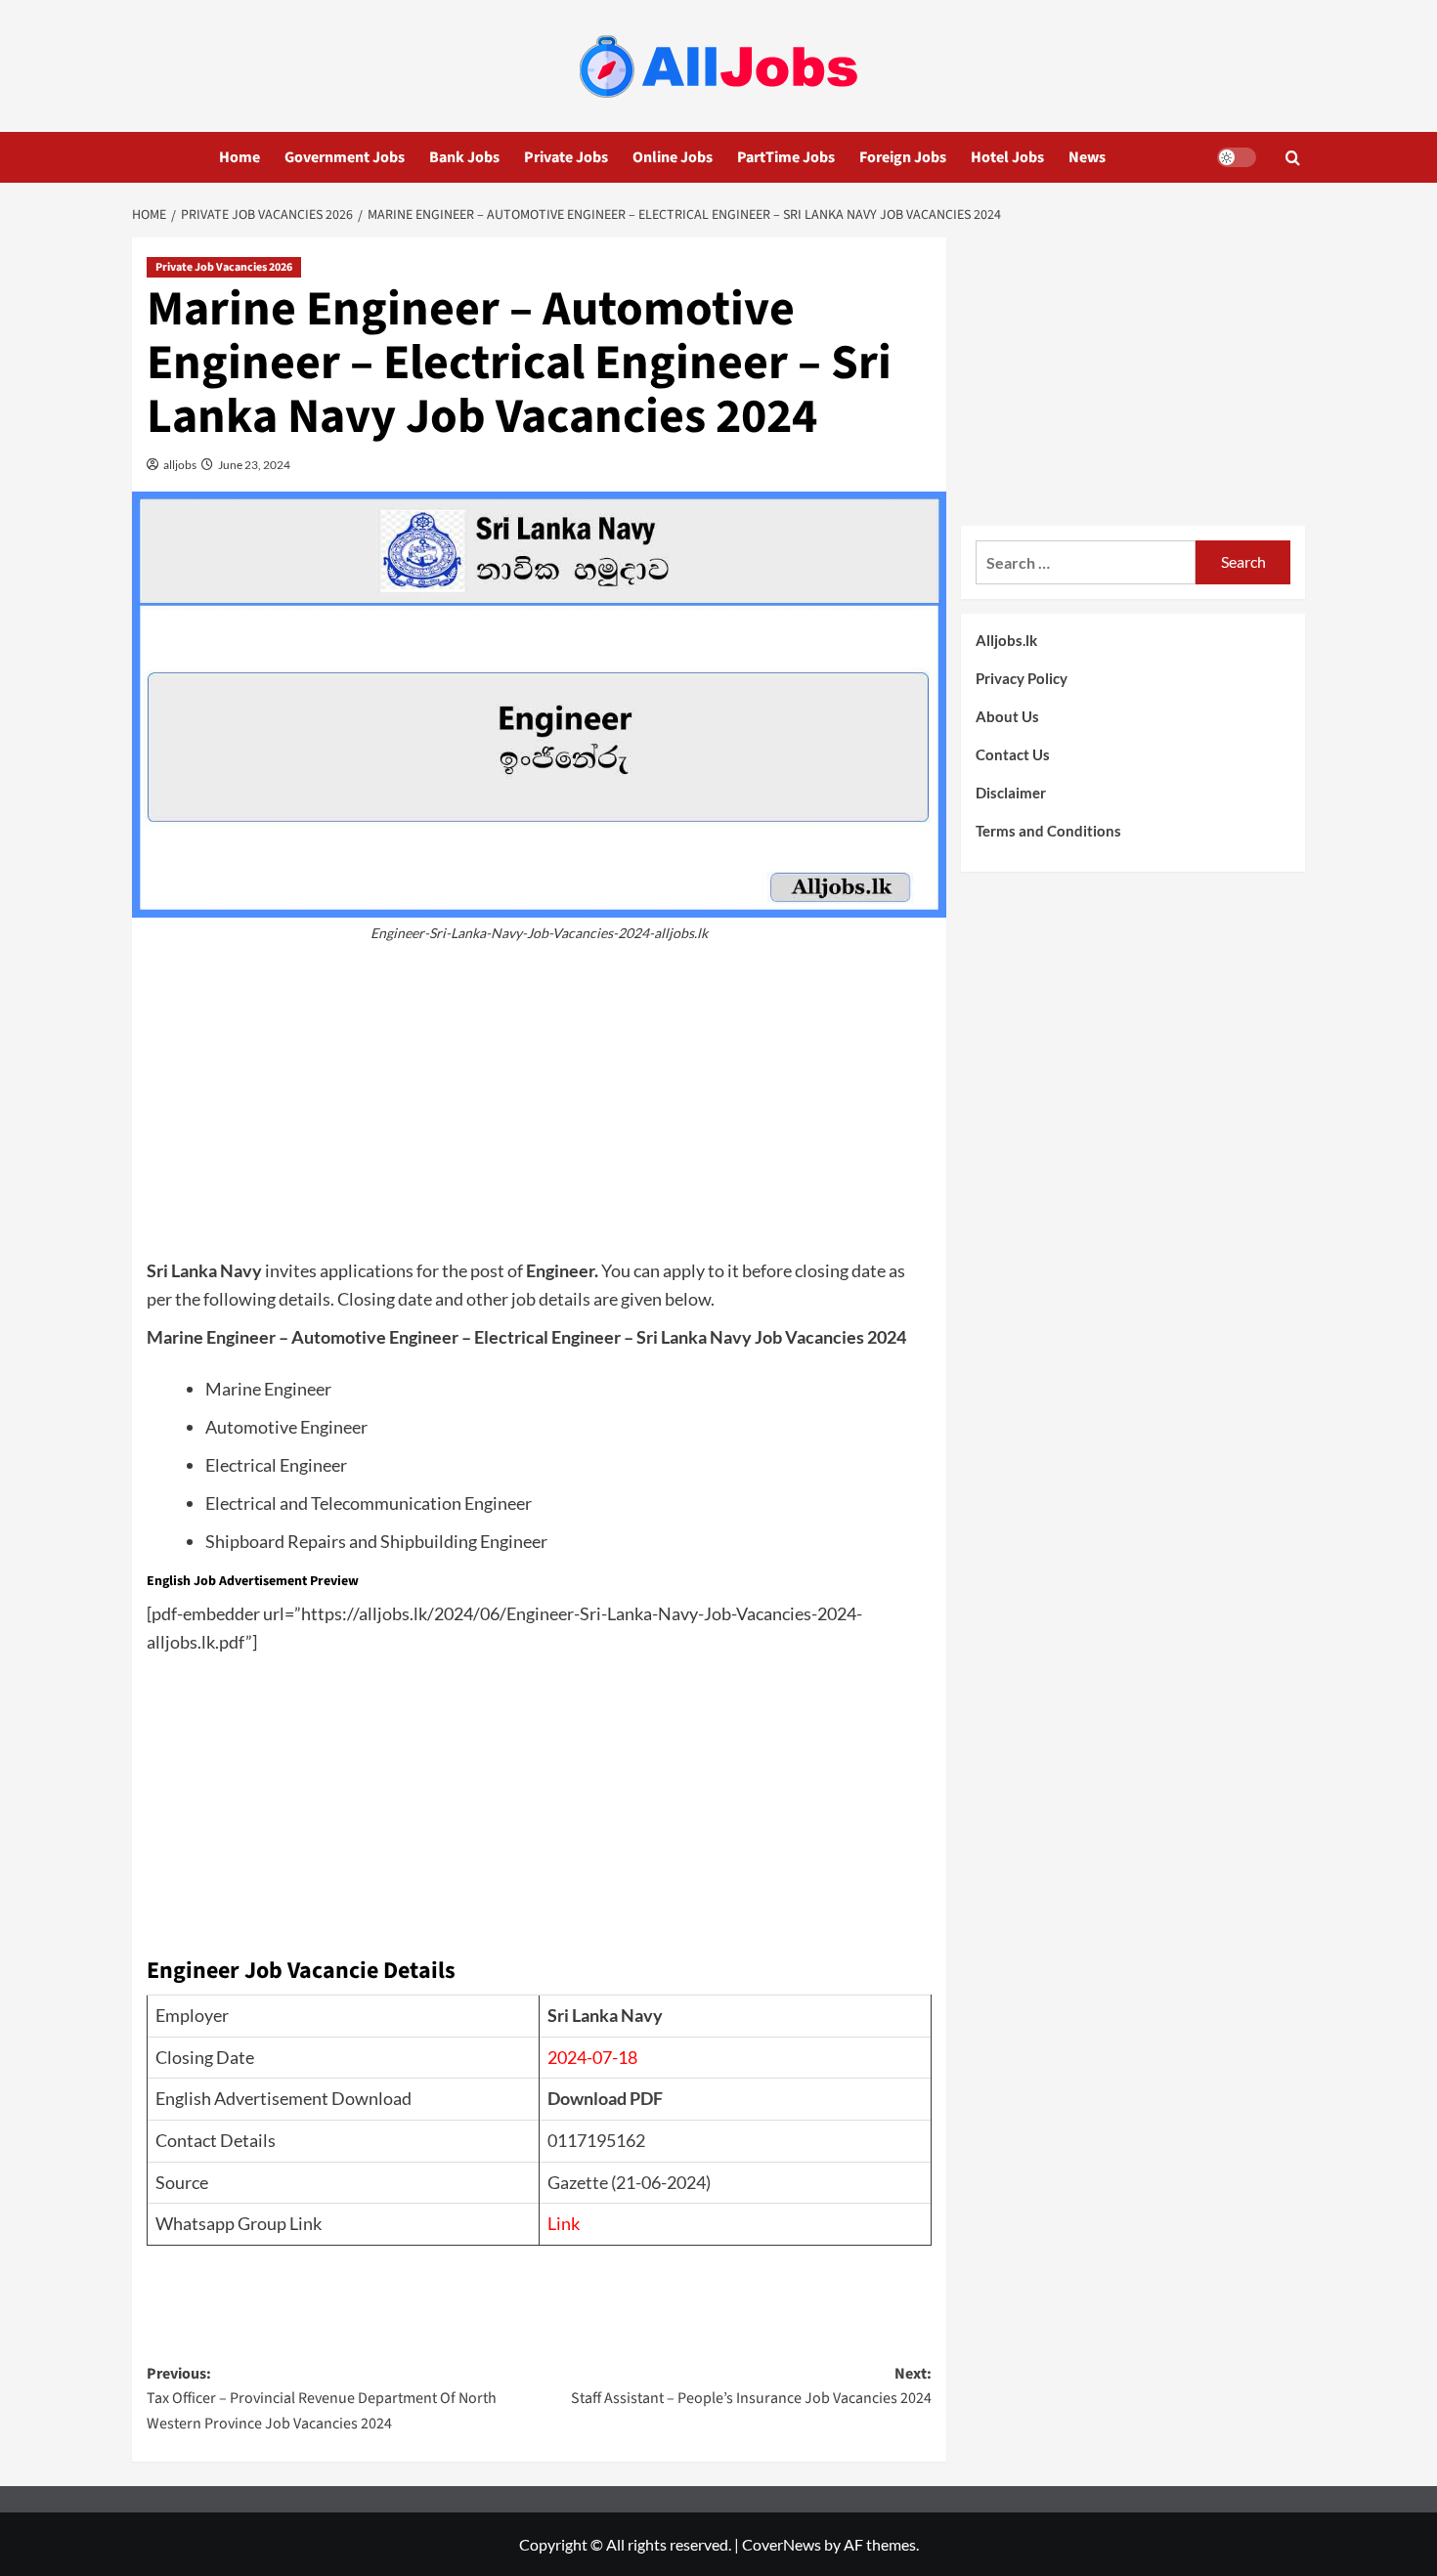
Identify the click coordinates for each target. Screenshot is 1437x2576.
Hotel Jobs (1007, 157)
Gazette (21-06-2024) (629, 2182)
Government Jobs (345, 157)
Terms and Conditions (1048, 831)
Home (239, 157)
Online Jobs (673, 157)
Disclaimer (1011, 793)
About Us (1007, 716)
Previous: (322, 2399)
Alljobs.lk (1006, 640)
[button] (1293, 158)
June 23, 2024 (253, 465)
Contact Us (1013, 754)
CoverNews (782, 2544)
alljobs (179, 465)
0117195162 (596, 2140)
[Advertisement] (539, 1110)
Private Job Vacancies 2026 (224, 267)
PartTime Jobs (786, 157)
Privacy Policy (1022, 678)
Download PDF (605, 2098)
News (1087, 157)
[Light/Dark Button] (1237, 157)
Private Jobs (566, 157)
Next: (751, 2386)
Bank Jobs (464, 157)
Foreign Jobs (903, 157)
